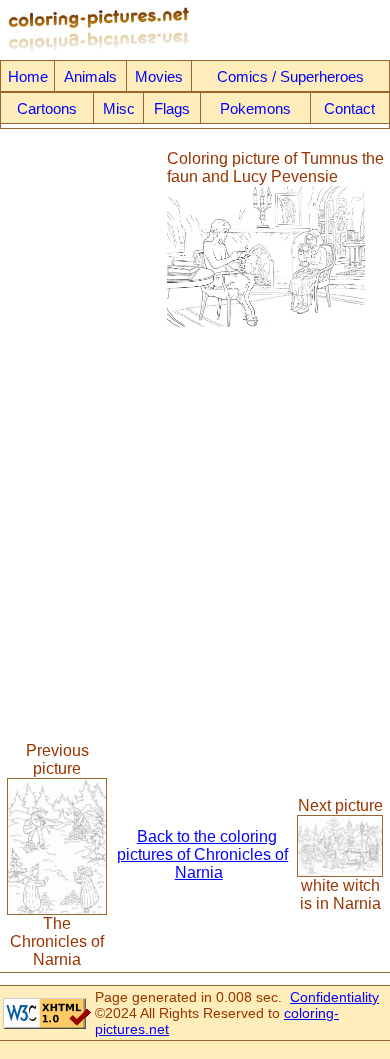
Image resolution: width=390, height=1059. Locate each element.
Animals (90, 76)
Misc (119, 108)
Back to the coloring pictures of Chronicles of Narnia (202, 854)
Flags (172, 108)
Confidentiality (334, 997)
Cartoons (47, 108)
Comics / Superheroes (290, 76)
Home (28, 76)
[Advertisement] (83, 238)
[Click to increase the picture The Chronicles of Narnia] (57, 909)
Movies (159, 76)
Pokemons (255, 108)
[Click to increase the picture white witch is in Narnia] (340, 871)
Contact (349, 108)
